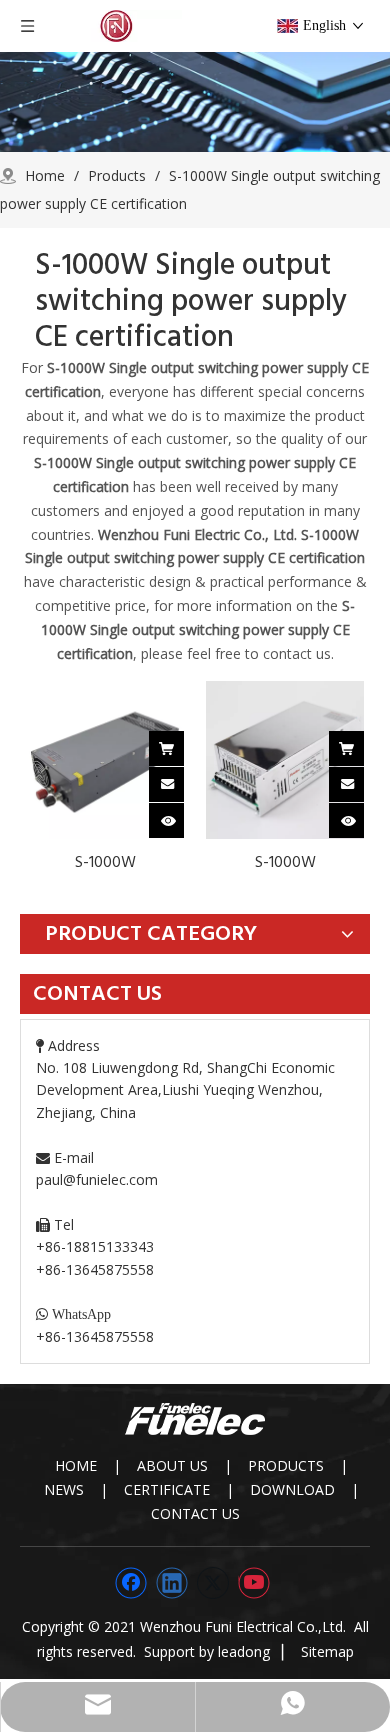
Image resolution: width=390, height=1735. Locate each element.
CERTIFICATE (167, 1489)
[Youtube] (254, 1583)
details (181, 816)
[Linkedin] (172, 1583)
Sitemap (327, 1651)
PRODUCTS (286, 1465)
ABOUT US (172, 1465)
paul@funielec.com (97, 1179)
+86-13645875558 (95, 1336)
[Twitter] (213, 1583)
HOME (76, 1465)
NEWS (64, 1489)
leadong (244, 1651)
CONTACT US (195, 1513)
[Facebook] (131, 1583)
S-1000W (105, 862)
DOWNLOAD (292, 1489)
